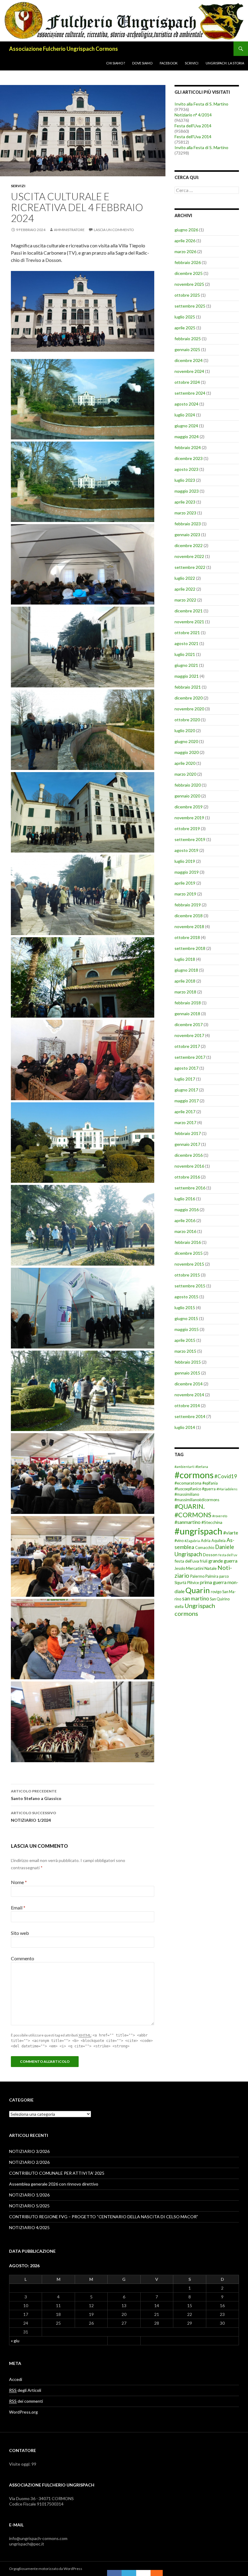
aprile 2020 (185, 763)
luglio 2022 (185, 578)
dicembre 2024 (189, 360)
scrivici (192, 63)
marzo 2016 (185, 1231)
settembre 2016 (190, 1188)
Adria (206, 1541)
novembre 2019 (189, 818)
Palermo (197, 1576)
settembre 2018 (190, 948)
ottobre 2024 (187, 382)
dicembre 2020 (189, 698)
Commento (23, 1958)
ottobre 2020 (187, 720)
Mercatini (195, 1568)
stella (179, 1607)
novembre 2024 (189, 371)
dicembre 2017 (189, 1024)
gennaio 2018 (187, 1014)
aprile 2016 (185, 1220)
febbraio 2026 (188, 262)
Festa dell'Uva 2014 (193, 126)
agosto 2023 (186, 469)
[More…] (154, 2573)
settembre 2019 (190, 839)
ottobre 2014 (187, 1405)
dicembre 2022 (189, 545)
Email (18, 1908)
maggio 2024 (187, 437)
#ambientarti (184, 1467)
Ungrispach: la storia (225, 63)
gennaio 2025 (187, 349)
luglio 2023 (185, 480)
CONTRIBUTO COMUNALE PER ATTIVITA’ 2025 (57, 2173)
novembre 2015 (189, 1264)
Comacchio (205, 1548)
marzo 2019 (185, 894)
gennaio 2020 (187, 796)
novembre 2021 (189, 622)
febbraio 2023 (188, 524)
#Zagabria (192, 1541)
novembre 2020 (189, 709)
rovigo (216, 1592)
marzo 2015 (185, 1351)
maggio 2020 (187, 752)
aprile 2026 (185, 241)
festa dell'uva (187, 1561)
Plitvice (193, 1583)
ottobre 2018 (187, 937)
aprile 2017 (185, 1112)
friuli (204, 1561)
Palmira (212, 1576)
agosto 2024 (186, 404)
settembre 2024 (190, 393)
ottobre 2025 (187, 295)
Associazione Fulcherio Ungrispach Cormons (64, 49)
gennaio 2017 (187, 1144)
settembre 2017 (190, 1057)
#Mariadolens (227, 1489)
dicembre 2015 (189, 1253)
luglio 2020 (185, 730)
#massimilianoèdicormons (197, 1500)
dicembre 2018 (189, 916)
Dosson (210, 1555)
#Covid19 (226, 1476)
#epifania (210, 1483)
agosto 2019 (186, 850)
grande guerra (223, 1561)
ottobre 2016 (187, 1177)
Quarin (198, 1590)
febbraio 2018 (188, 1003)
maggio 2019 (187, 872)
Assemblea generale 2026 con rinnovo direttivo (54, 2184)
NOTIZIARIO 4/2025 (29, 2227)
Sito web (20, 1933)
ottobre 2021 (187, 633)
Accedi (16, 2379)
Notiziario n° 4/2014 (193, 115)
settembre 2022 (190, 567)
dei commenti (26, 2401)
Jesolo (180, 1568)
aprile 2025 (185, 328)
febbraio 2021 (188, 687)
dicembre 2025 (189, 273)
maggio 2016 (187, 1210)
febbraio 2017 (188, 1133)
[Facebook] (114, 2573)
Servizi (18, 186)
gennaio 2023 (187, 535)
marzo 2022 (185, 600)
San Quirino (220, 1599)
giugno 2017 (186, 1090)
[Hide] (160, 2573)
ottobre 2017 (187, 1046)
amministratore (69, 230)
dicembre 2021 (189, 611)
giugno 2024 (186, 426)
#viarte (231, 1533)
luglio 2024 (185, 415)
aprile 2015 (185, 1340)
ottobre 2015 (187, 1275)
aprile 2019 (185, 883)
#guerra (209, 1489)
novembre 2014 (189, 1395)
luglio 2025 (185, 317)
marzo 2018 (185, 992)
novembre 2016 (189, 1166)
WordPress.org (23, 2412)
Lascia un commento (114, 230)
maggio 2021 (187, 676)
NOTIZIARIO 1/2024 (34, 1817)
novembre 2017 (189, 1035)
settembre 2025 (190, 306)
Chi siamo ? (116, 63)
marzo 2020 (185, 774)
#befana (202, 1467)
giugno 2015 (186, 1318)
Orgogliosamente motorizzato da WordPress (46, 2569)
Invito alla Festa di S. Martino (201, 104)
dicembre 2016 (189, 1155)
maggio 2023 (187, 491)
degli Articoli (25, 2390)
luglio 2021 (185, 654)
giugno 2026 (186, 230)
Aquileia (219, 1541)
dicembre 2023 (189, 458)
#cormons (194, 1475)
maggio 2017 (187, 1101)
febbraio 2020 (188, 785)
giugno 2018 (186, 970)
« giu (15, 2341)
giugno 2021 (186, 665)
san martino (196, 1598)
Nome (19, 1882)
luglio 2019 (185, 861)
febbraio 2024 (188, 447)
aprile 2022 (185, 589)
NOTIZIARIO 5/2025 (29, 2206)
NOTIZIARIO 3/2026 (29, 2151)
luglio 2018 (185, 959)
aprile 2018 (185, 981)
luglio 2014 (185, 1427)
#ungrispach (198, 1531)
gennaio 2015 (187, 1373)
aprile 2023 (185, 502)
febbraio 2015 (188, 1362)
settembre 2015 (190, 1286)
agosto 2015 (186, 1297)
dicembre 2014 (189, 1384)
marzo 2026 (185, 251)
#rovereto (220, 1516)
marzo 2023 (185, 513)
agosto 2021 (186, 643)
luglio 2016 (185, 1199)
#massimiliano (187, 1494)
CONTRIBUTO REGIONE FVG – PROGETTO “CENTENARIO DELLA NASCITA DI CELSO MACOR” (104, 2217)
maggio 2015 (187, 1329)
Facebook (169, 63)
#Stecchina (212, 1522)
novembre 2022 (189, 556)
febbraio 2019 (188, 905)
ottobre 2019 (187, 828)
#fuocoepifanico (188, 1489)
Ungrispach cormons (195, 1609)
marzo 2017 (185, 1122)
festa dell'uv (228, 1555)
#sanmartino (188, 1522)
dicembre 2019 (189, 807)
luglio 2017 (185, 1079)
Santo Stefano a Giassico (36, 1795)
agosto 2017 (186, 1068)
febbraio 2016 (188, 1242)
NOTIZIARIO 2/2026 (29, 2162)
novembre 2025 (189, 284)
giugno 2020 (186, 741)
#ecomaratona (188, 1483)
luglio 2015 (185, 1308)
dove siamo (142, 63)
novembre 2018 (189, 926)
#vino (179, 1541)
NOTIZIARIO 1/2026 (29, 2195)
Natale (210, 1568)
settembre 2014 (190, 1416)
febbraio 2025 (188, 339)
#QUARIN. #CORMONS (193, 1510)
